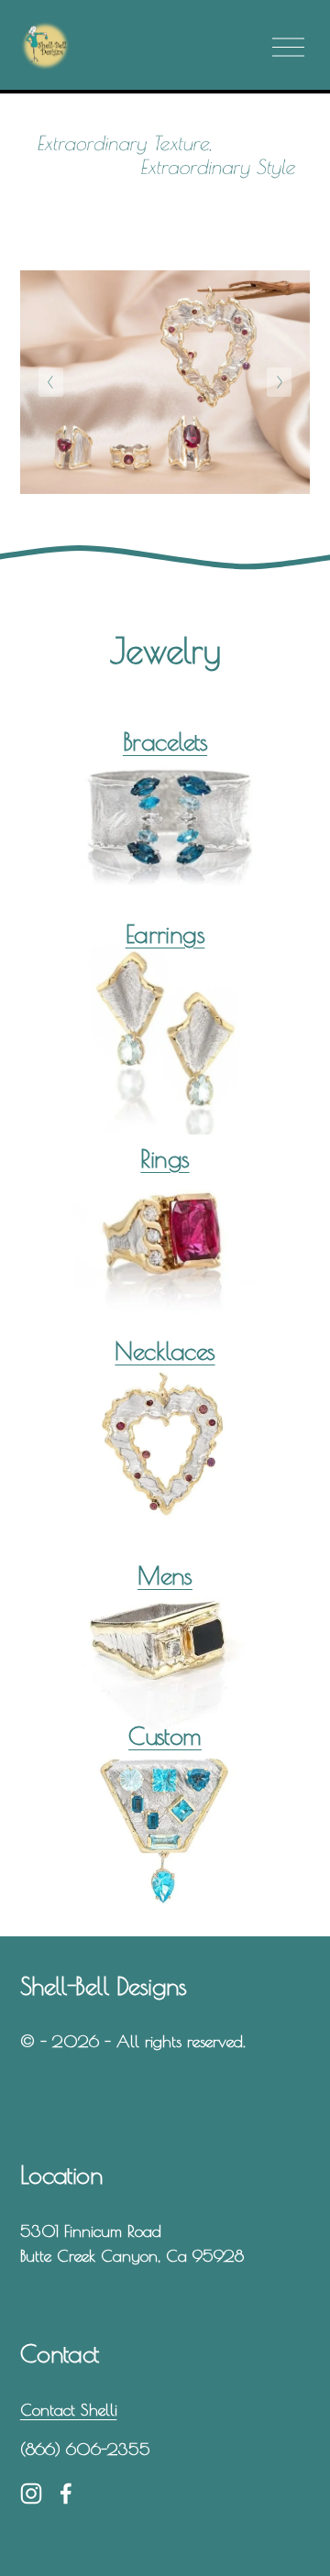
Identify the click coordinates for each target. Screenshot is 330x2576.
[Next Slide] (279, 382)
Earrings (165, 934)
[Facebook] (66, 2494)
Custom (165, 1736)
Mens (165, 1575)
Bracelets (165, 741)
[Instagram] (31, 2494)
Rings (165, 1158)
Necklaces (165, 1351)
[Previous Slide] (51, 382)
